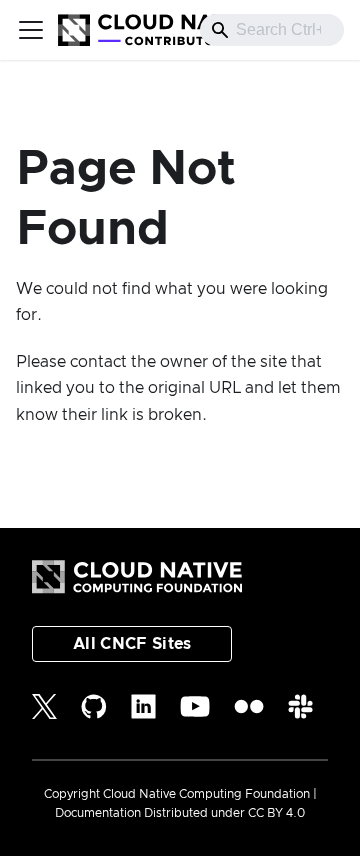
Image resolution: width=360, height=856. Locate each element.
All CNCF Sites (132, 644)
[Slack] (300, 706)
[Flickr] (249, 706)
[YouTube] (195, 706)
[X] (44, 706)
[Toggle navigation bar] (31, 30)
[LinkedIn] (143, 706)
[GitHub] (94, 706)
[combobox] (272, 30)
